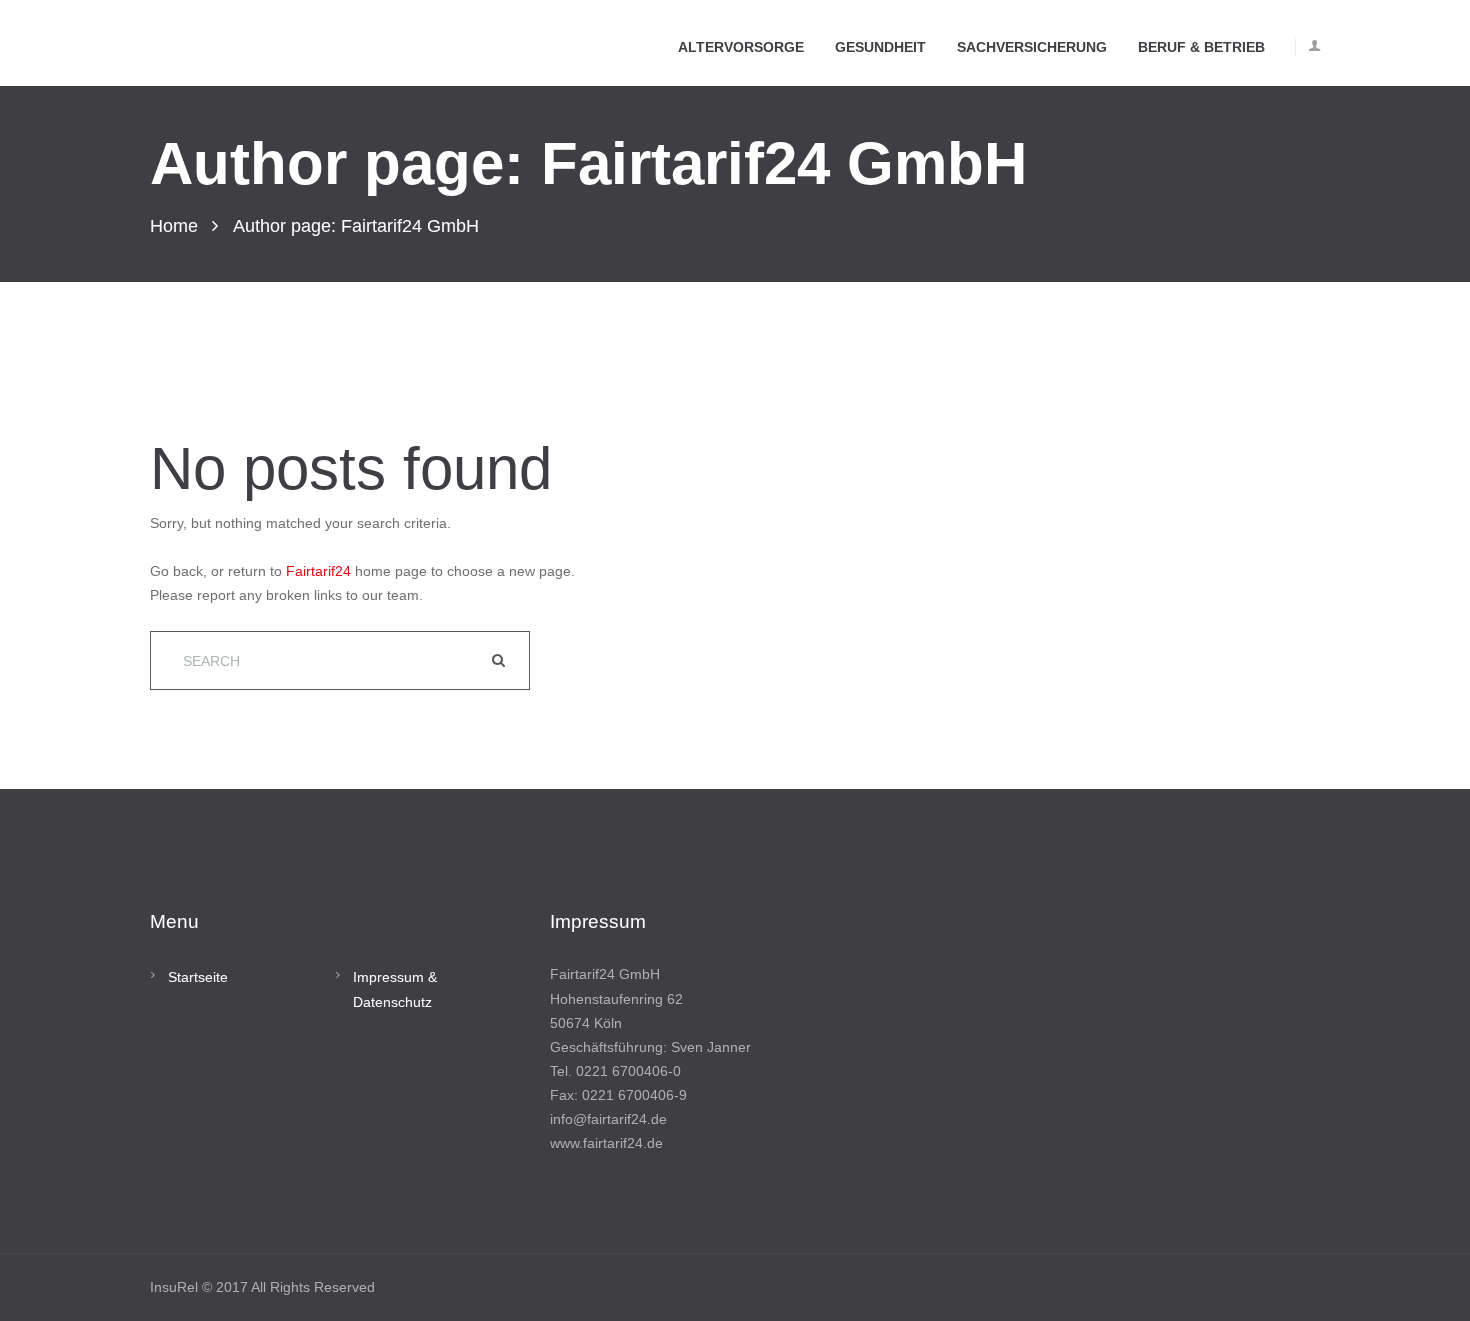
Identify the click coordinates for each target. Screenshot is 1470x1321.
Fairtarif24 (318, 571)
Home (174, 226)
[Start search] (500, 660)
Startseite (198, 977)
